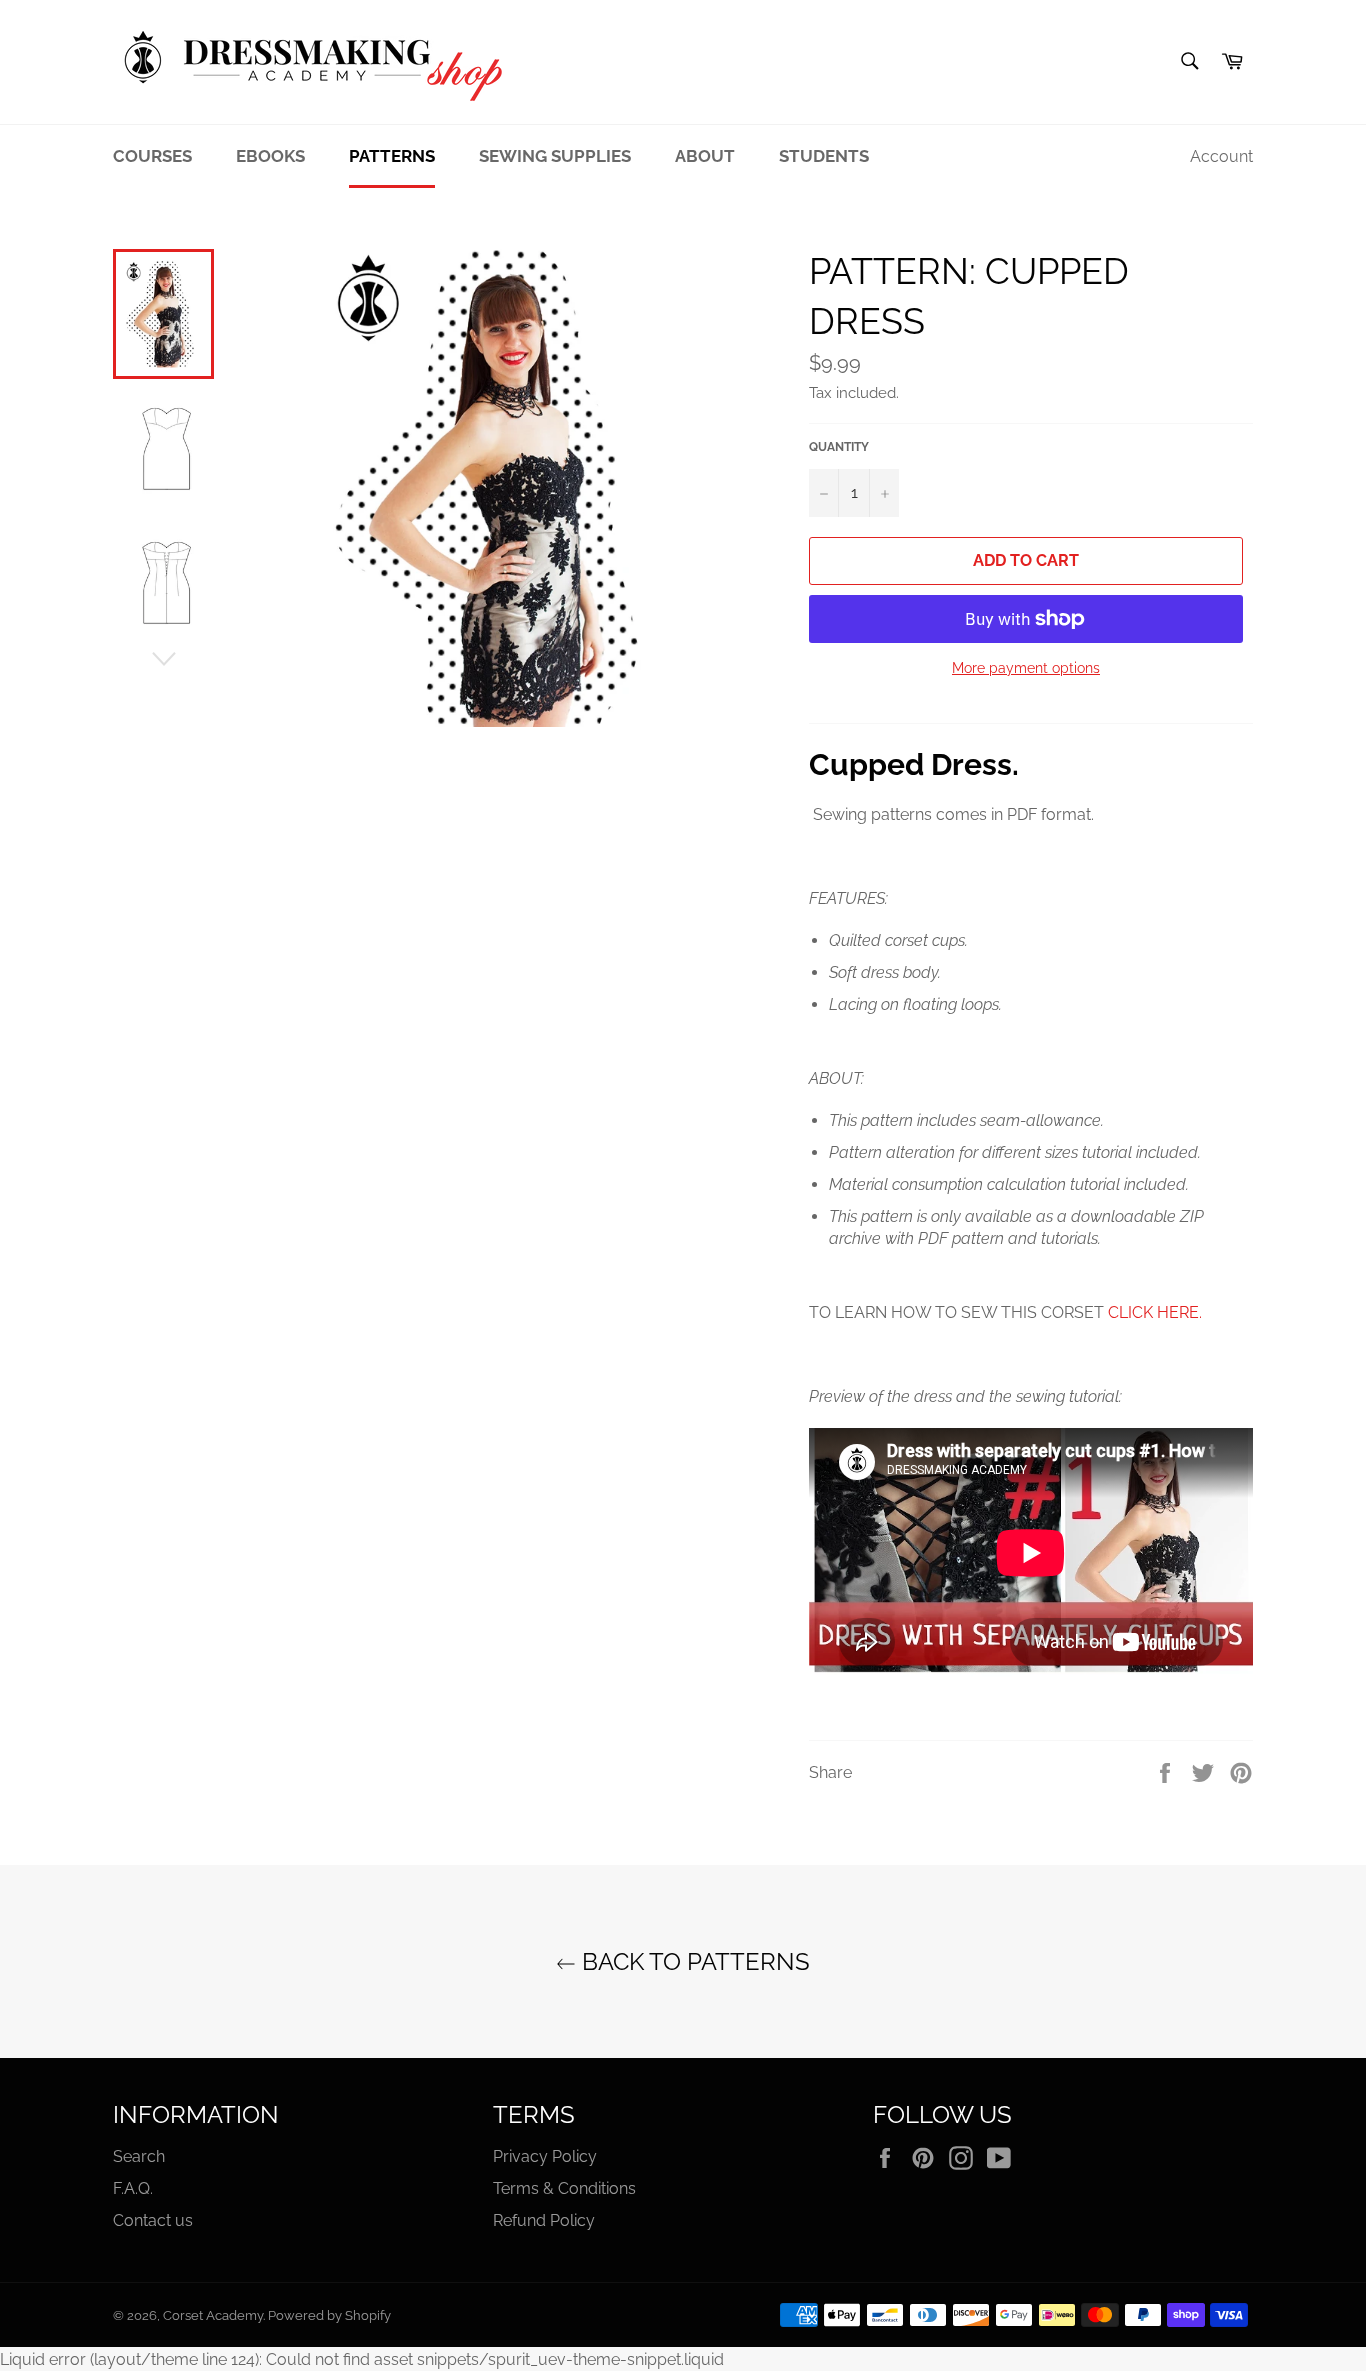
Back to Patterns (693, 1961)
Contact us (153, 2220)
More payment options (1026, 668)
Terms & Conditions (564, 2188)
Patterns (392, 156)
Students (824, 156)
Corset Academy (213, 2315)
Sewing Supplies (555, 156)
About (705, 156)
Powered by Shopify (329, 2315)
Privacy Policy (545, 2156)
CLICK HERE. (1155, 1312)
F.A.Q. (133, 2188)
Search (139, 2156)
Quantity (839, 447)
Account (1221, 156)
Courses (152, 156)
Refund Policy (544, 2220)
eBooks (270, 156)
